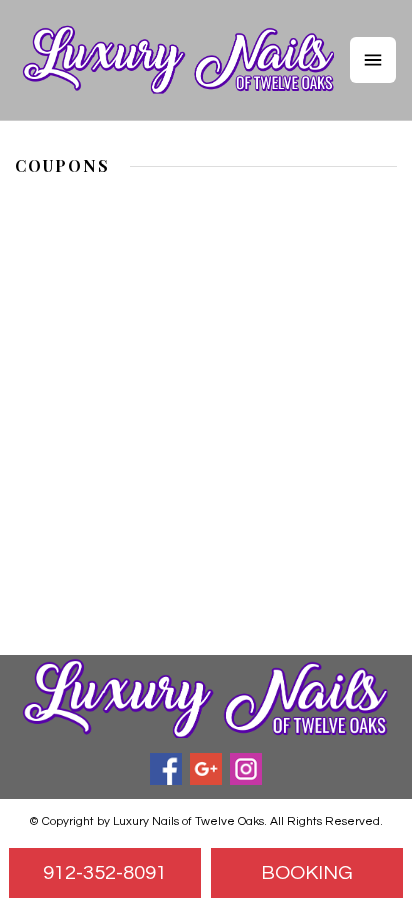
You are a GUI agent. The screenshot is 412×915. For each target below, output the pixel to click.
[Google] (206, 769)
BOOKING (307, 873)
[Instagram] (246, 769)
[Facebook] (166, 769)
